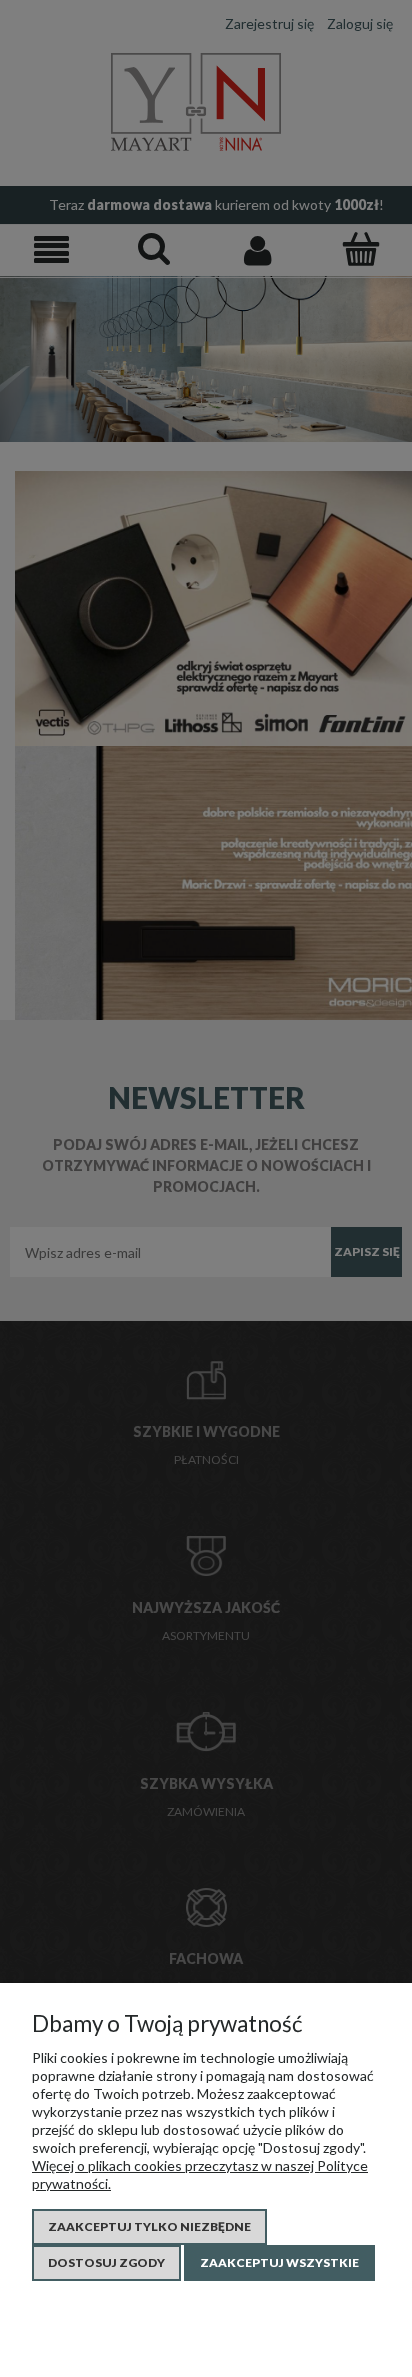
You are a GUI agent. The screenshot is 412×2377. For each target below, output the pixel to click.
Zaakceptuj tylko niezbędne (149, 2226)
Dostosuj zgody (106, 2262)
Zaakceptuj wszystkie (279, 2262)
